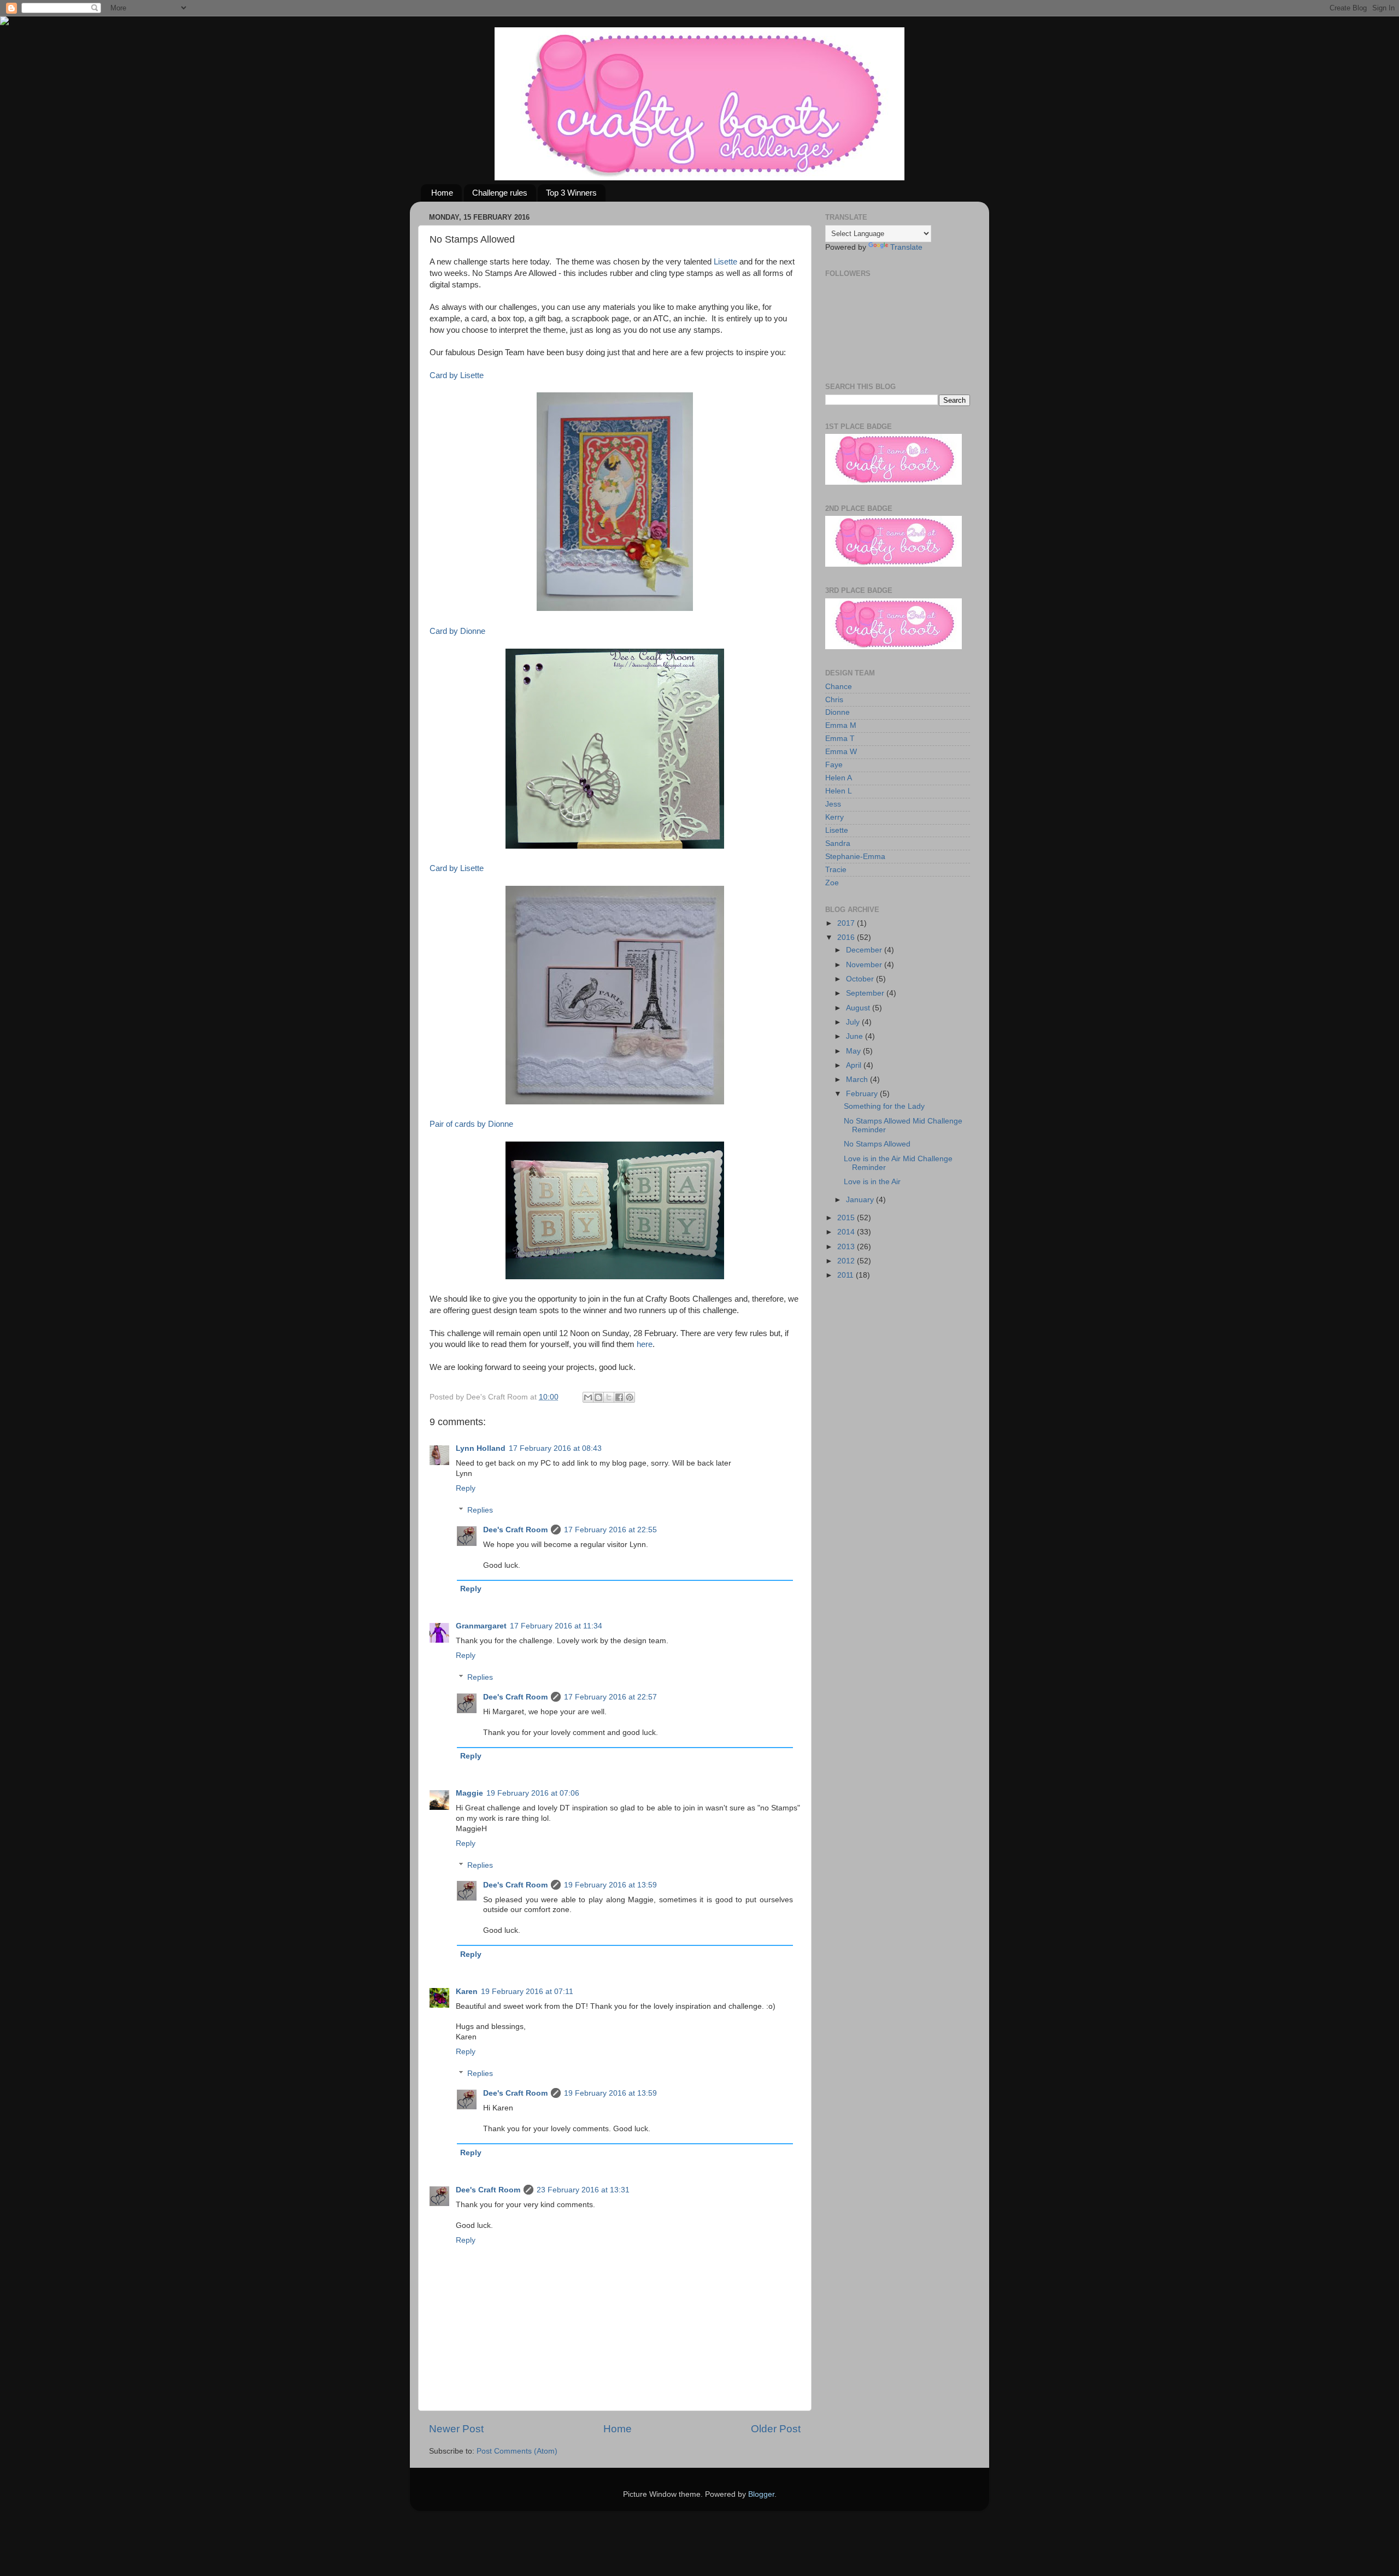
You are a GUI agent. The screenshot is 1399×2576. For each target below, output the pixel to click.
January (861, 1200)
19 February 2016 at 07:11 (527, 1992)
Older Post (776, 2429)
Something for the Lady (884, 1106)
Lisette (725, 262)
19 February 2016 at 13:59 (610, 1885)
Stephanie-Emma (855, 857)
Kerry (834, 817)
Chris (834, 700)
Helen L (839, 791)
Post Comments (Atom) (517, 2451)
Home (442, 193)
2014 (847, 1232)
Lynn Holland (481, 1448)
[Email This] (588, 1397)
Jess (833, 804)
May (854, 1051)
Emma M (841, 725)
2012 (847, 1261)
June (856, 1036)
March (858, 1080)
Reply (466, 1488)
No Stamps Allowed (877, 1144)
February (863, 1094)
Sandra (838, 843)
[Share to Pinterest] (630, 1397)
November (865, 965)
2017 (847, 923)
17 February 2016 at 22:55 (610, 1530)
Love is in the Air (872, 1182)
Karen (467, 1992)
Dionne (837, 712)
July (854, 1022)
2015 (847, 1218)
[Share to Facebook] (619, 1397)
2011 (847, 1275)
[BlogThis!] (598, 1397)
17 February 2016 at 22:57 (610, 1697)
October (861, 979)
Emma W (841, 752)
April (855, 1065)
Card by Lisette (457, 375)
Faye (834, 765)
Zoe (832, 883)
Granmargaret (481, 1626)
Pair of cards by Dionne (471, 1124)
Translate (906, 247)
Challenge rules (500, 193)
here (645, 1344)
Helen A (839, 778)
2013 (847, 1247)
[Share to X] (609, 1397)
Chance (839, 687)
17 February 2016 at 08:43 (555, 1448)
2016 (847, 937)
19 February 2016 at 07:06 (533, 1793)
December (865, 950)
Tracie (836, 870)
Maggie (469, 1793)
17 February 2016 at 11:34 (556, 1626)
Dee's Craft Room (515, 1530)
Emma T (840, 739)
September (866, 993)
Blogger (761, 2494)
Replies (480, 1510)
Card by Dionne (457, 631)
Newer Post (456, 2429)
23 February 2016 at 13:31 (583, 2190)
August (859, 1008)
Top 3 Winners (571, 193)
